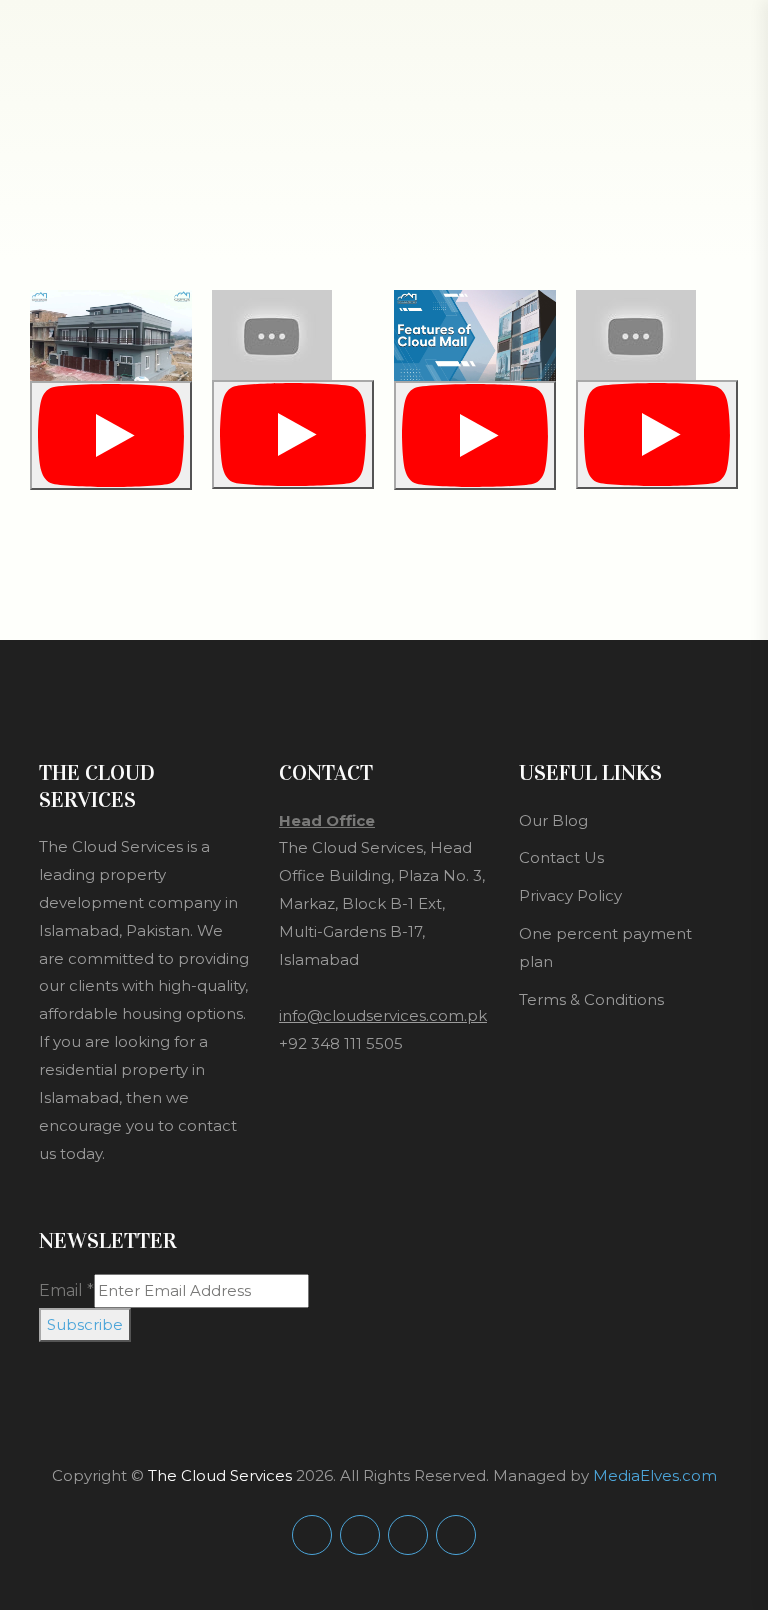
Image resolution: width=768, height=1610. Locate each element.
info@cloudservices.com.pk (383, 1015)
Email (66, 1290)
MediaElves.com (655, 1475)
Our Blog (553, 820)
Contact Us (561, 857)
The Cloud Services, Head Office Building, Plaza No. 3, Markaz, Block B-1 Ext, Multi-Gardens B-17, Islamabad (382, 903)
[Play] (111, 435)
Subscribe (85, 1324)
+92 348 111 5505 (341, 1043)
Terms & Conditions (591, 999)
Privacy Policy (570, 895)
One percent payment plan (605, 947)
